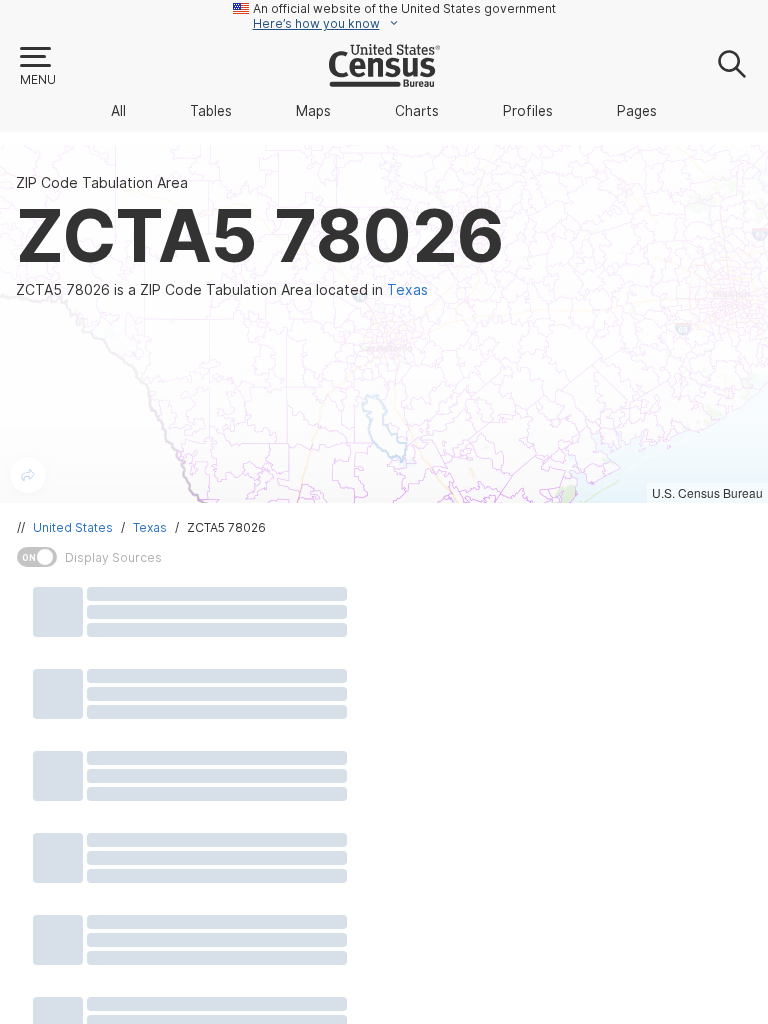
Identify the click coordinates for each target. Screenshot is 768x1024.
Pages (637, 111)
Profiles (528, 111)
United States (73, 527)
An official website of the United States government (404, 8)
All (118, 111)
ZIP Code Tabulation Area (102, 183)
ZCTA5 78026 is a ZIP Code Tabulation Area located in (222, 290)
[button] (37, 67)
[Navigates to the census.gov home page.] (384, 79)
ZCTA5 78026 (226, 527)
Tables (211, 111)
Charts (417, 111)
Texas (150, 527)
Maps (313, 111)
